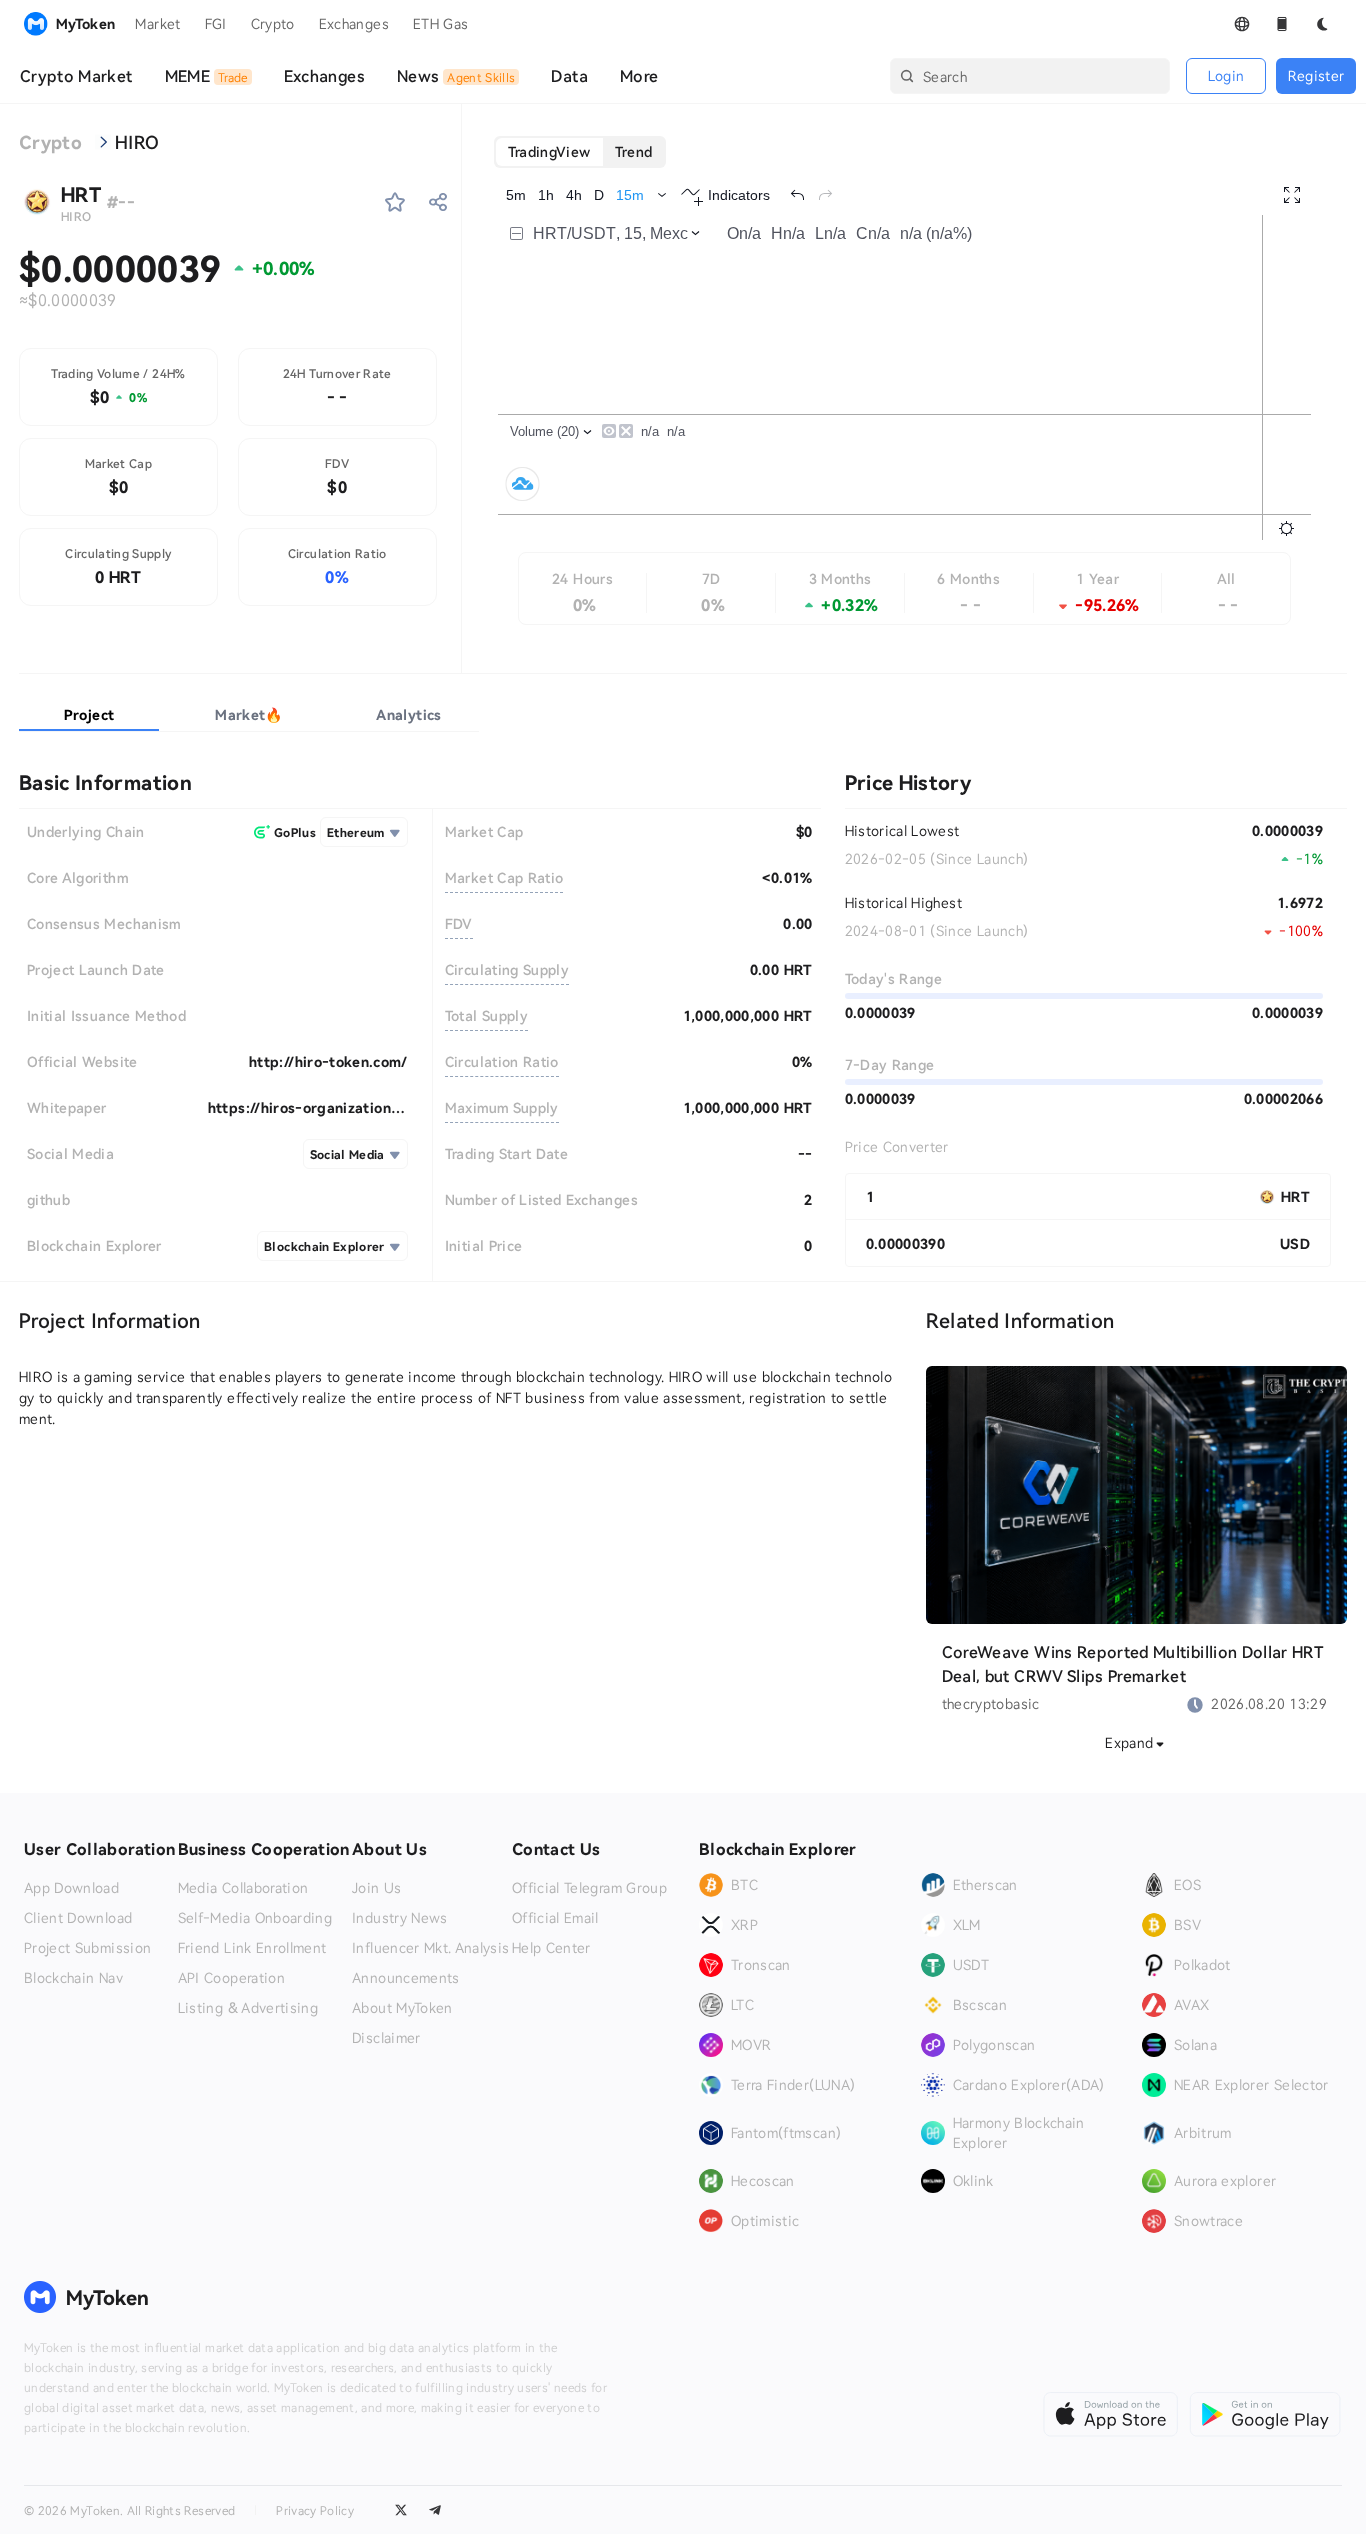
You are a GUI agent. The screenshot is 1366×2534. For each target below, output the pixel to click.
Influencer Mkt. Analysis (430, 1948)
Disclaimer (386, 2038)
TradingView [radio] (549, 151)
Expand (1129, 1742)
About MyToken (402, 2008)
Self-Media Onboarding (255, 1918)
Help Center (551, 1948)
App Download (71, 1888)
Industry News (400, 1918)
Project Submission (87, 1948)
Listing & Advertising (248, 2008)
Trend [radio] (634, 151)
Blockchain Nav (73, 1978)
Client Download (78, 1918)
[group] (580, 152)
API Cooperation (231, 1978)
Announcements (406, 1978)
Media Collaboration (243, 1888)
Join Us (376, 1888)
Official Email (555, 1918)
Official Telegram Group (589, 1888)
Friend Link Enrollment (252, 1948)
